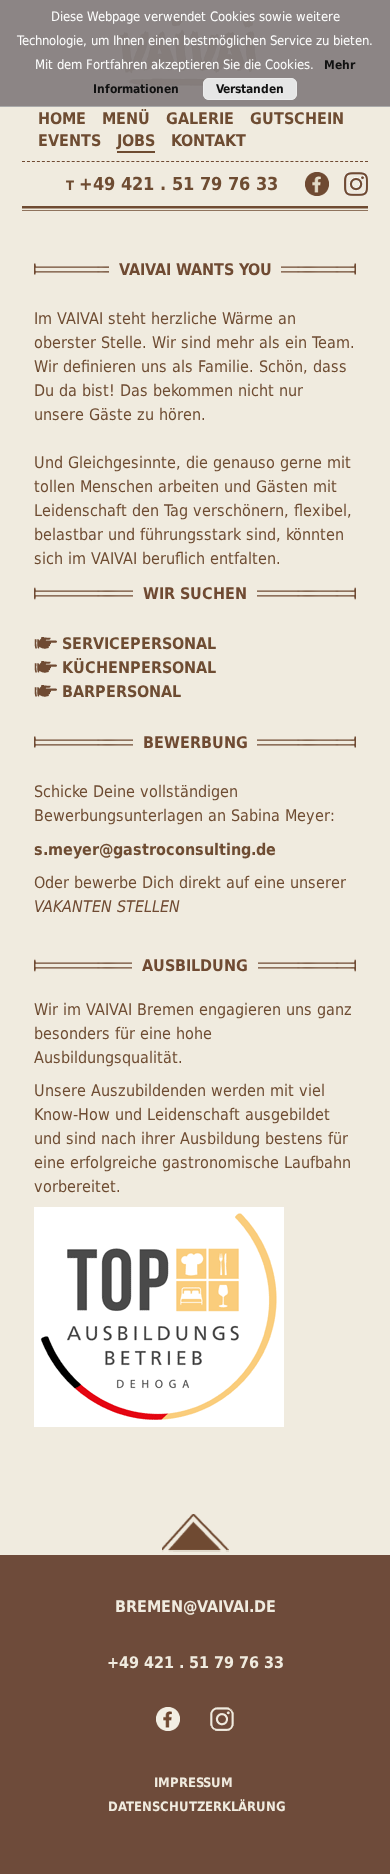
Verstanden (250, 89)
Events (69, 140)
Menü (126, 118)
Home (62, 118)
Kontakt (208, 140)
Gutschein (297, 118)
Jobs (136, 140)
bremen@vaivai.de (195, 1606)
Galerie (200, 118)
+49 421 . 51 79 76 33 (178, 183)
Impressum (193, 1782)
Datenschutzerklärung (197, 1806)
